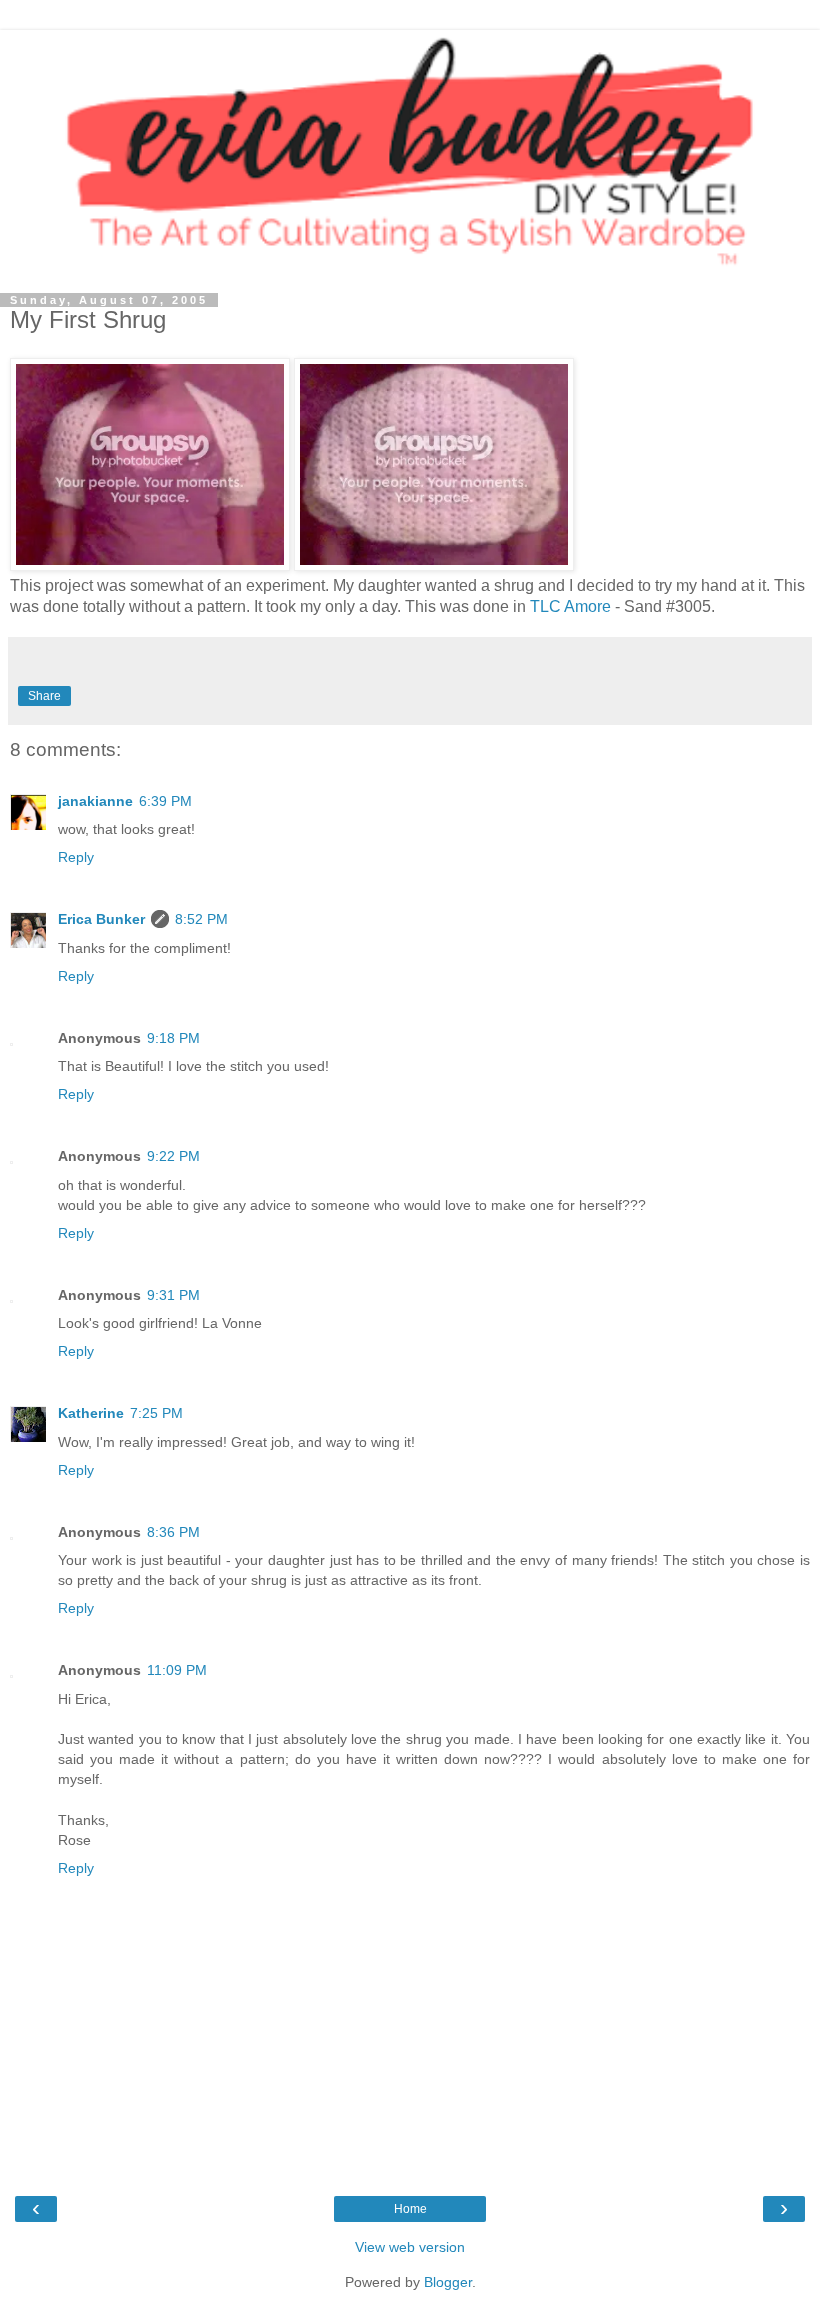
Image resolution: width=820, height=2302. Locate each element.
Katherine (91, 1413)
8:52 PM (201, 919)
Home (410, 2209)
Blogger (448, 2282)
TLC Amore (570, 606)
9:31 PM (173, 1295)
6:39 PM (165, 801)
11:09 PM (177, 1670)
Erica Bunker (101, 919)
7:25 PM (156, 1413)
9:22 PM (173, 1156)
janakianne (95, 801)
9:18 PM (173, 1038)
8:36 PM (173, 1532)
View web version (410, 2247)
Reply (76, 857)
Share (44, 696)
